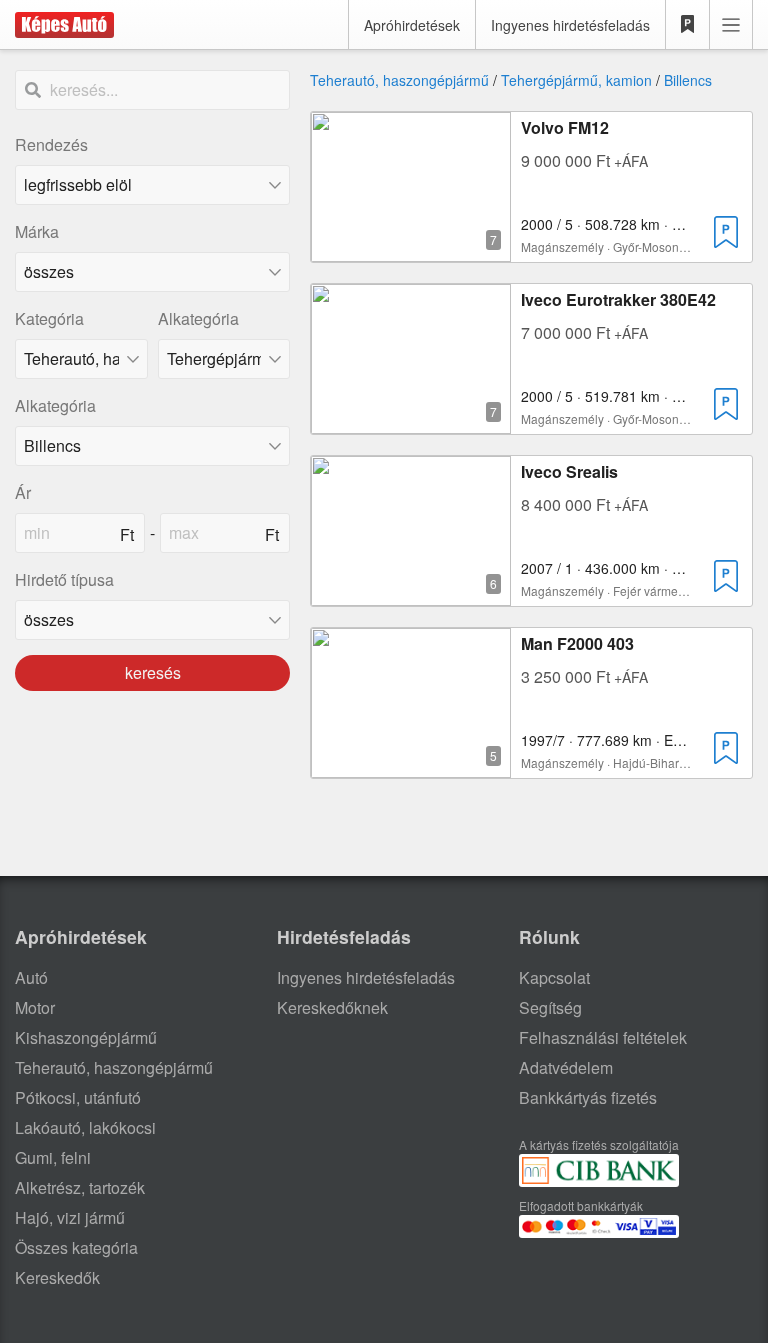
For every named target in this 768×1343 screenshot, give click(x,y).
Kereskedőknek (332, 1007)
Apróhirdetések (412, 25)
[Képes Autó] (64, 25)
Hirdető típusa (64, 579)
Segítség (550, 1007)
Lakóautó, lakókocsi (85, 1127)
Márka (37, 231)
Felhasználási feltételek (603, 1037)
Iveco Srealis (569, 471)
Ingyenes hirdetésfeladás (570, 25)
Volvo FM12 (565, 127)
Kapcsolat (554, 977)
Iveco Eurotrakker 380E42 (618, 299)
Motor (35, 1007)
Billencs (688, 80)
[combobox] (152, 272)
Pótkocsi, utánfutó (78, 1097)
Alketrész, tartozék (80, 1187)
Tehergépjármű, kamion (576, 80)
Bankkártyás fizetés (588, 1097)
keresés (153, 672)
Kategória (49, 318)
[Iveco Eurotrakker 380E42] (411, 421)
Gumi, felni (53, 1157)
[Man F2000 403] (411, 765)
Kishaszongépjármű (86, 1037)
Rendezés (51, 144)
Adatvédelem (566, 1067)
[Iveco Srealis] (411, 593)
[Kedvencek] (688, 25)
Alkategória (198, 318)
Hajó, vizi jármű (70, 1217)
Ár (23, 492)
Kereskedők (57, 1277)
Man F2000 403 (577, 643)
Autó (31, 977)
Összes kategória (76, 1247)
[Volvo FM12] (411, 249)
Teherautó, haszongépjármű (399, 80)
